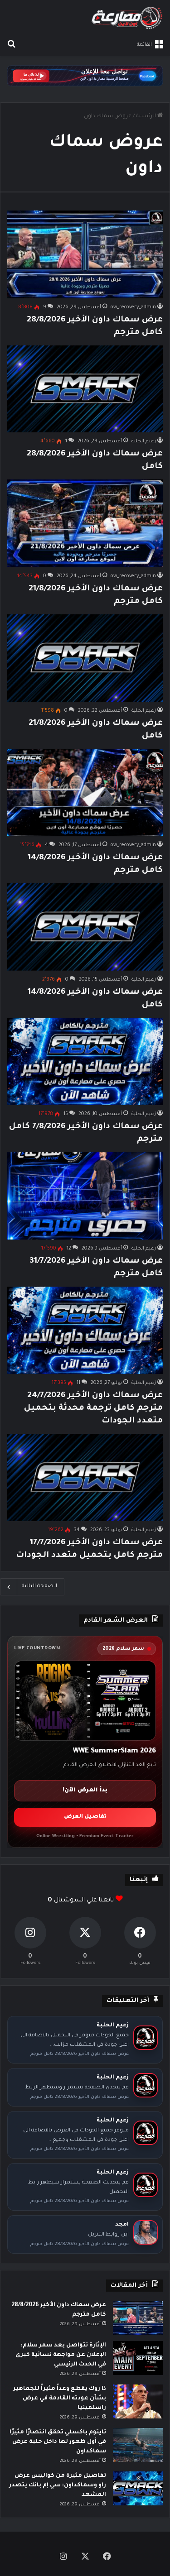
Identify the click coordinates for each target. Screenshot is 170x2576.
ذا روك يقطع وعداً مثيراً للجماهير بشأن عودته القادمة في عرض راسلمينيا (60, 2399)
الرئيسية (147, 117)
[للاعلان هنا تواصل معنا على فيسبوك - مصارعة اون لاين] (85, 77)
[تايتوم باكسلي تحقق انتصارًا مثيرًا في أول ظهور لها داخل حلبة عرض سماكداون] (138, 2445)
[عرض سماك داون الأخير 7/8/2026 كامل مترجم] (85, 1061)
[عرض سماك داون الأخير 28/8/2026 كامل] (85, 389)
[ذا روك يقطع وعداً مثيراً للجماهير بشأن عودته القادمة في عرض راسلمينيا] (138, 2401)
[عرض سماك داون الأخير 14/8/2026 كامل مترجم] (85, 792)
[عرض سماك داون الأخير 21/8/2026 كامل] (85, 658)
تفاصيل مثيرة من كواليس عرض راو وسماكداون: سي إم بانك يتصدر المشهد (58, 2485)
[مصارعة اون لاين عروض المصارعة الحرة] (127, 18)
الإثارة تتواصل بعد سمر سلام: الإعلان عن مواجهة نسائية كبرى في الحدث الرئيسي (61, 2355)
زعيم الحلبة (144, 441)
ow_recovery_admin (133, 307)
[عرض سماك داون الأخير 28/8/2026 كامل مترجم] (85, 254)
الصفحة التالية (39, 1587)
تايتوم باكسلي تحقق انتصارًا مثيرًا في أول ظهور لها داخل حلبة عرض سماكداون (58, 2442)
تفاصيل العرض (85, 1817)
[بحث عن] (11, 45)
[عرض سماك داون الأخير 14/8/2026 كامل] (85, 927)
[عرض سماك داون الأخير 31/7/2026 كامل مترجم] (85, 1196)
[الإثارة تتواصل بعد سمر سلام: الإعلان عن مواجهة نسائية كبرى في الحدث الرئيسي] (138, 2358)
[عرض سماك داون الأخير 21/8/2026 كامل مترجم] (85, 523)
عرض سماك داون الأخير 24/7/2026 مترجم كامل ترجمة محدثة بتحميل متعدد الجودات (93, 1408)
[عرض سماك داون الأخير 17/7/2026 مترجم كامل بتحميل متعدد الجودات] (85, 1477)
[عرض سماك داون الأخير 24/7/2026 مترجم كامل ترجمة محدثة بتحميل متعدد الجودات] (85, 1330)
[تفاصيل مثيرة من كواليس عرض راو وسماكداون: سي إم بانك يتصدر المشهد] (138, 2488)
